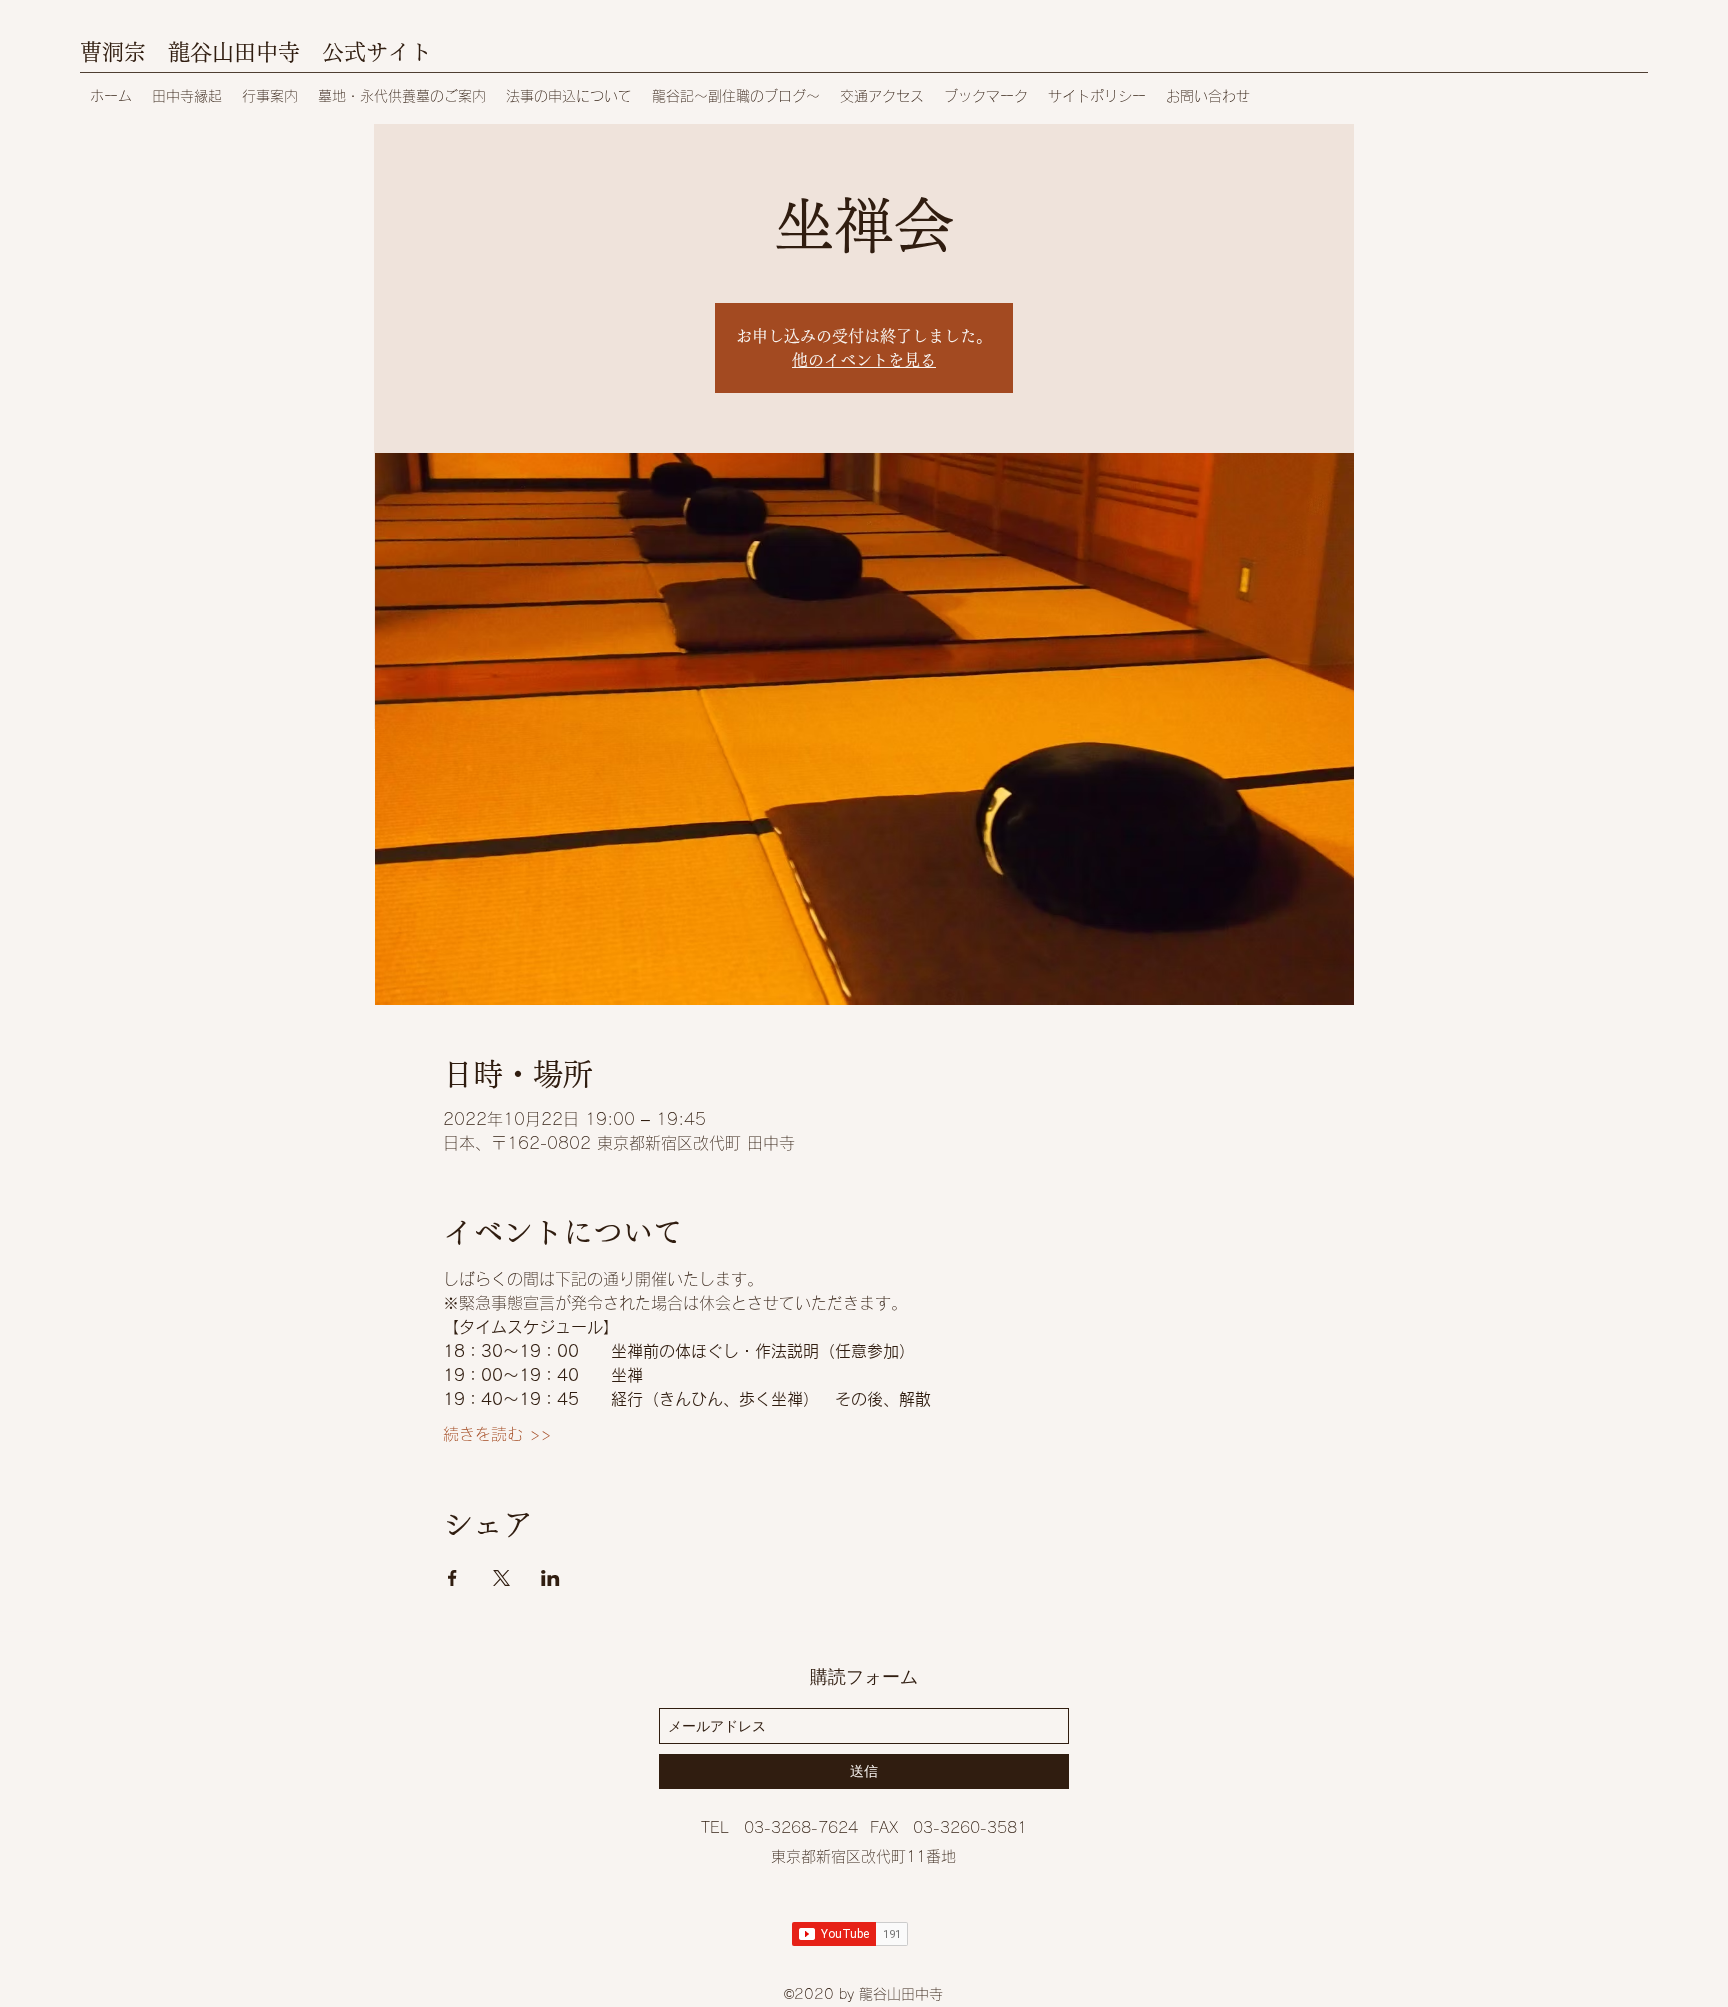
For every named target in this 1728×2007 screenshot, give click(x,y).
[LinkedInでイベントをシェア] (550, 1578)
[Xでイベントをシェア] (501, 1578)
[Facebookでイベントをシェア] (452, 1578)
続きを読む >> (497, 1434)
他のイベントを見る (864, 360)
